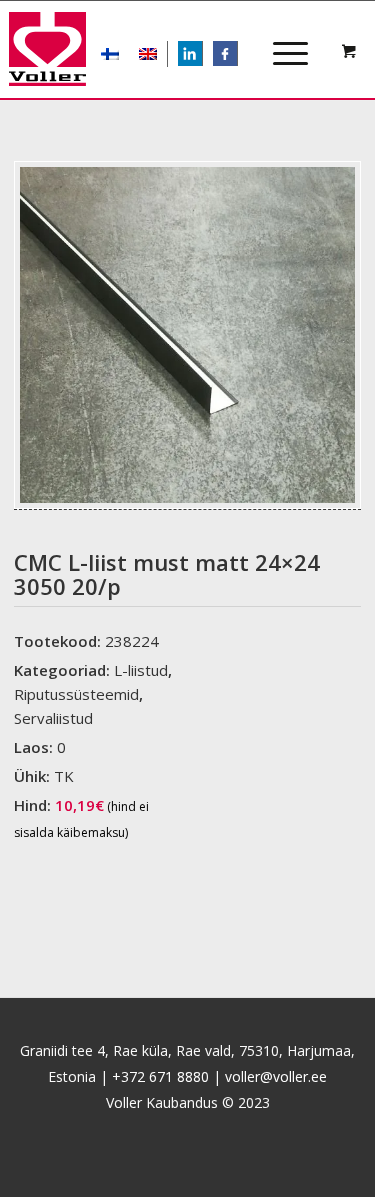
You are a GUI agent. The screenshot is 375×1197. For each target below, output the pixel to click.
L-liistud (141, 670)
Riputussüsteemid (76, 694)
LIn (202, 55)
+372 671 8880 (160, 1076)
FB (235, 55)
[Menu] (280, 36)
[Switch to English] (148, 54)
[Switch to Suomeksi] (110, 54)
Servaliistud (53, 718)
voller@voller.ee (276, 1076)
